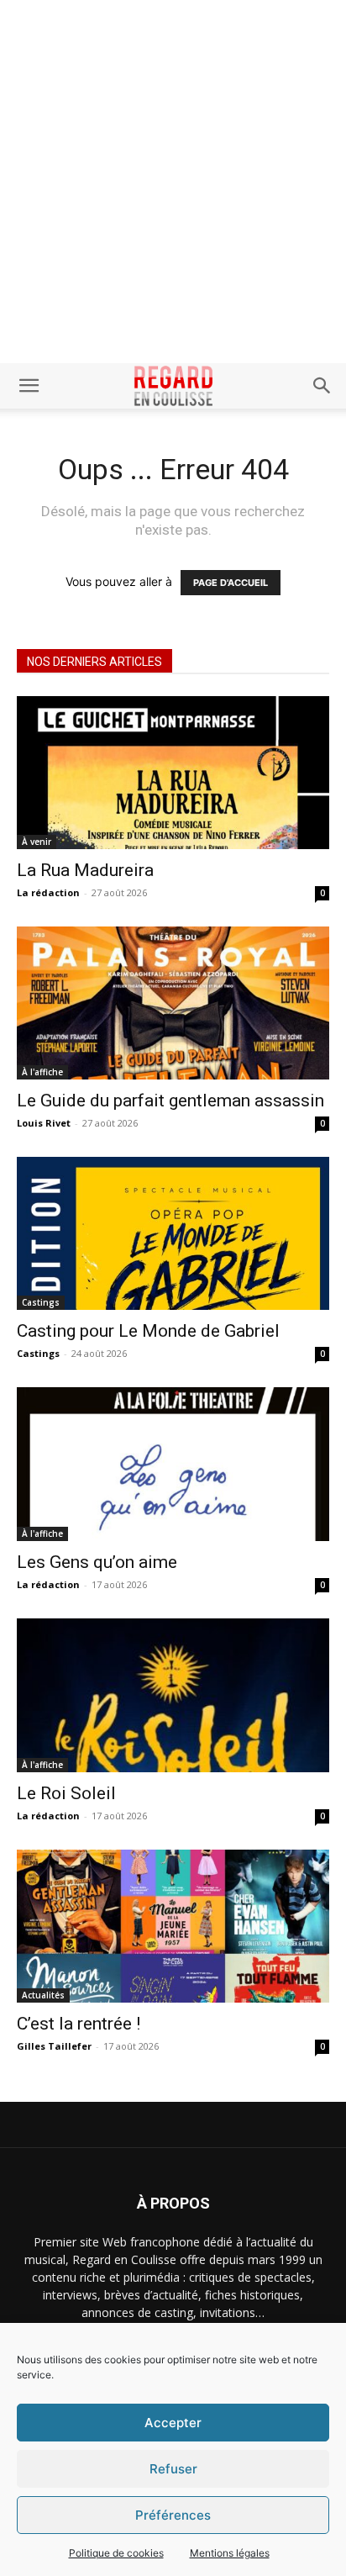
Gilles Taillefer (54, 2046)
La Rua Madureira (85, 870)
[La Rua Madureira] (173, 773)
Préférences (173, 2515)
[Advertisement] (173, 182)
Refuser (173, 2469)
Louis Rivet (44, 1123)
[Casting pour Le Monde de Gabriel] (173, 1233)
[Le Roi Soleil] (173, 1696)
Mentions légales (230, 2553)
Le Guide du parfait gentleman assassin (170, 1101)
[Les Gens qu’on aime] (173, 1464)
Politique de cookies (116, 2553)
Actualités (43, 1995)
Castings (41, 1302)
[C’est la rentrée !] (173, 1926)
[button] (29, 386)
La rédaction (48, 892)
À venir (37, 842)
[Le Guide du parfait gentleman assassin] (173, 1003)
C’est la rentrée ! (79, 2024)
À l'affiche (42, 1072)
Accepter (173, 2423)
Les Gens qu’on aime (97, 1562)
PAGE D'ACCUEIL (231, 583)
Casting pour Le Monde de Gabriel (148, 1331)
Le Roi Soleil (66, 1793)
